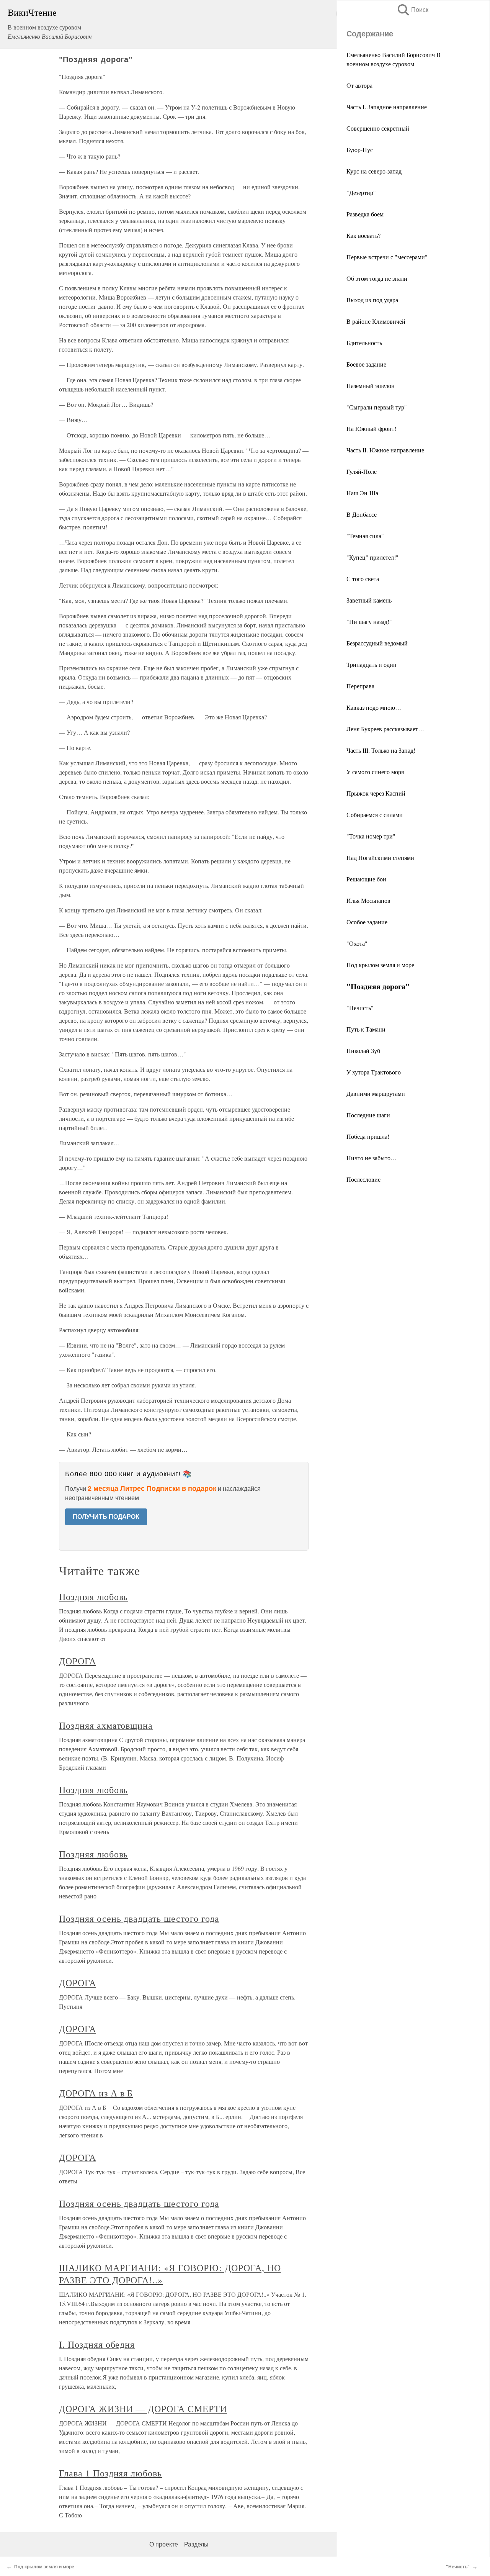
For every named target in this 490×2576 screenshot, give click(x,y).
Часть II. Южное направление (385, 450)
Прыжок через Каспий (376, 793)
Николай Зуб (363, 1051)
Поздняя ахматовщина (106, 1725)
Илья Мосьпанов (368, 900)
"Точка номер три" (371, 836)
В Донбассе (362, 514)
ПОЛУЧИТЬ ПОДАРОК (106, 1517)
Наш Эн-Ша (362, 493)
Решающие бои (366, 879)
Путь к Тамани (366, 1029)
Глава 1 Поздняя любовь (110, 2473)
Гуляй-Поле (362, 471)
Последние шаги (368, 1115)
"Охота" (357, 943)
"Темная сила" (365, 536)
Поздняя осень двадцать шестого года (139, 1918)
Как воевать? (363, 235)
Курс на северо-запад (374, 171)
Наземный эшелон (371, 386)
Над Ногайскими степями (380, 857)
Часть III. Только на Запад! (381, 750)
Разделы (196, 2544)
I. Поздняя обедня (97, 2344)
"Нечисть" (360, 1008)
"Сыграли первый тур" (377, 407)
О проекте (164, 2544)
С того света (363, 579)
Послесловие (363, 1179)
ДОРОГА (78, 1661)
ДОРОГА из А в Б (96, 2093)
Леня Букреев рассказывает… (385, 729)
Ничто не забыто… (372, 1158)
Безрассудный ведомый (377, 643)
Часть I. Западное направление (387, 107)
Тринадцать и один (372, 664)
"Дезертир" (361, 192)
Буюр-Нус (360, 150)
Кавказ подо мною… (374, 707)
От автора (359, 85)
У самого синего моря (375, 772)
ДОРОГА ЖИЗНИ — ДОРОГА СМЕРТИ (143, 2409)
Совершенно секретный (378, 128)
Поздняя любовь (93, 1597)
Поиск (412, 10)
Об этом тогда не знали (377, 278)
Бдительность (364, 343)
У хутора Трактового (374, 1072)
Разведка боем (365, 214)
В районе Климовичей (376, 321)
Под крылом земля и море (380, 965)
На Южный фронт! (371, 428)
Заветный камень (369, 600)
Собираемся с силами (375, 815)
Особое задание (367, 922)
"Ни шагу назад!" (369, 621)
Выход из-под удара (372, 300)
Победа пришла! (368, 1136)
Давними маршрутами (376, 1093)
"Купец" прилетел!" (372, 557)
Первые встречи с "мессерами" (387, 257)
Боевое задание (366, 364)
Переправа (360, 686)
